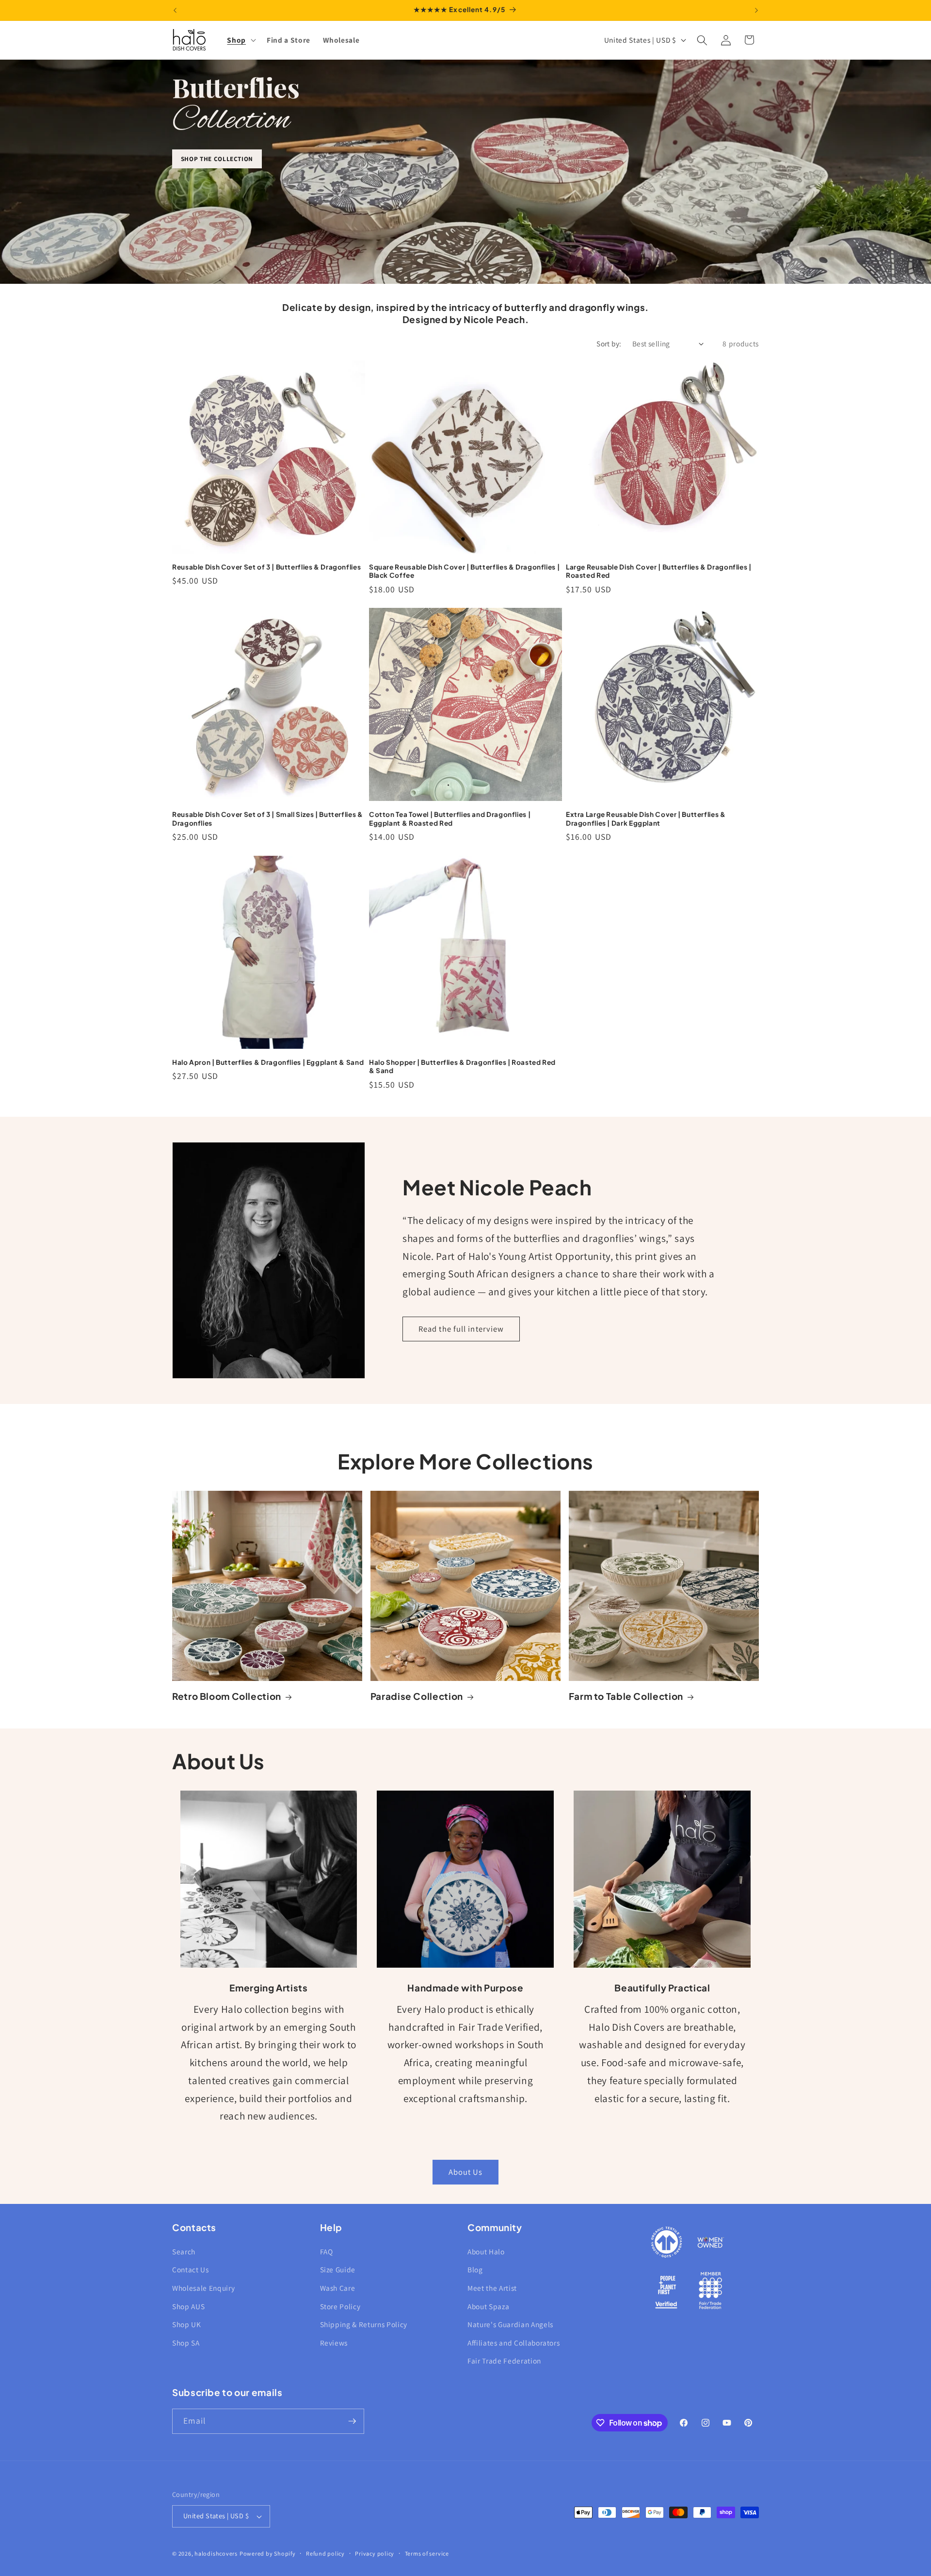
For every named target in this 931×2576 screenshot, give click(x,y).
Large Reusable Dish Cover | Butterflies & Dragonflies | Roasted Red (659, 571)
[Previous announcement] (175, 10)
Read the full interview (461, 1329)
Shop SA (186, 2343)
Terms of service (427, 2553)
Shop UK (187, 2324)
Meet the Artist (492, 2288)
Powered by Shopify (268, 2553)
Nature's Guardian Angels (510, 2324)
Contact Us (191, 2269)
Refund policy (325, 2553)
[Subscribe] (352, 2421)
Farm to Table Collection (626, 1696)
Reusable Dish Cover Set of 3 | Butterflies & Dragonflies (266, 567)
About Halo (486, 2251)
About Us (466, 2172)
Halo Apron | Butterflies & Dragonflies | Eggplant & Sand (268, 1062)
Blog (475, 2269)
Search (184, 2251)
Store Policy (340, 2306)
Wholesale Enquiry (203, 2288)
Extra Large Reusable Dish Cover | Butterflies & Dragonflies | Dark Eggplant (646, 819)
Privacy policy (375, 2553)
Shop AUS (188, 2306)
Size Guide (338, 2269)
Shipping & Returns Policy (364, 2324)
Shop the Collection (217, 159)
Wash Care (338, 2288)
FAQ (327, 2251)
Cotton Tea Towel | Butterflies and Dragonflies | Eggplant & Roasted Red (450, 819)
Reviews (334, 2343)
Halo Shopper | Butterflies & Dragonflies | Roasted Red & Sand (462, 1067)
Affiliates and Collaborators (514, 2343)
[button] (241, 40)
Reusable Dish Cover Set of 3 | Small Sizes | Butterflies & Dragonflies (268, 819)
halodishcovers (216, 2553)
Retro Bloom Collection (227, 1696)
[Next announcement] (756, 10)
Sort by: (609, 343)
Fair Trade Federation (504, 2361)
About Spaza (488, 2306)
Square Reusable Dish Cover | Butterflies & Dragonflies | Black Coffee (464, 571)
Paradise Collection (417, 1696)
